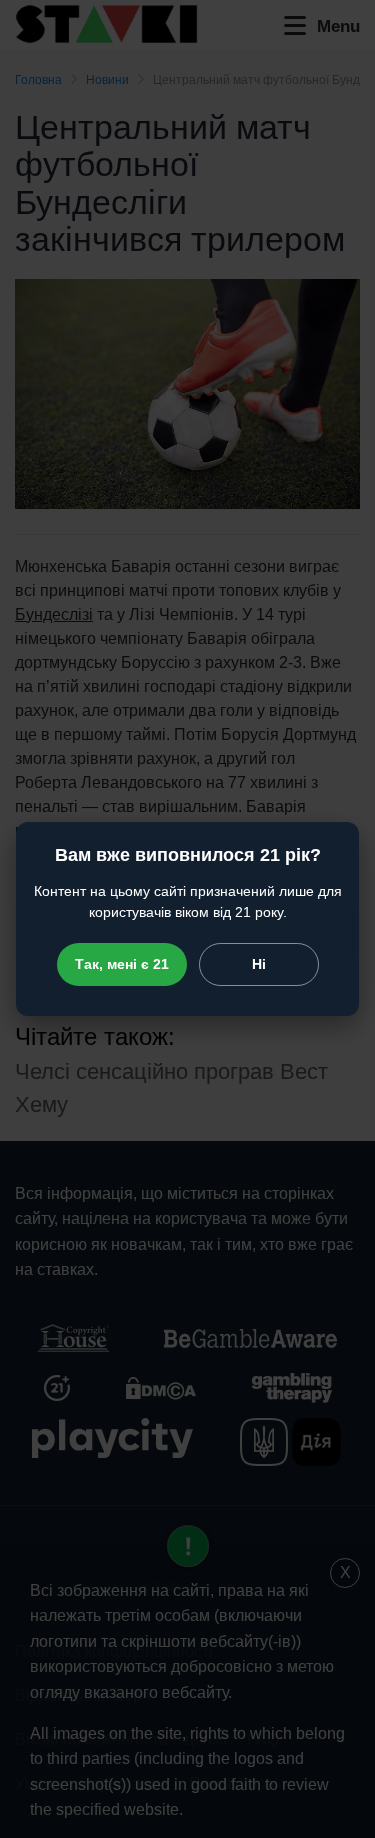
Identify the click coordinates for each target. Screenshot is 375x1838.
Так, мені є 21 (122, 964)
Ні (259, 964)
